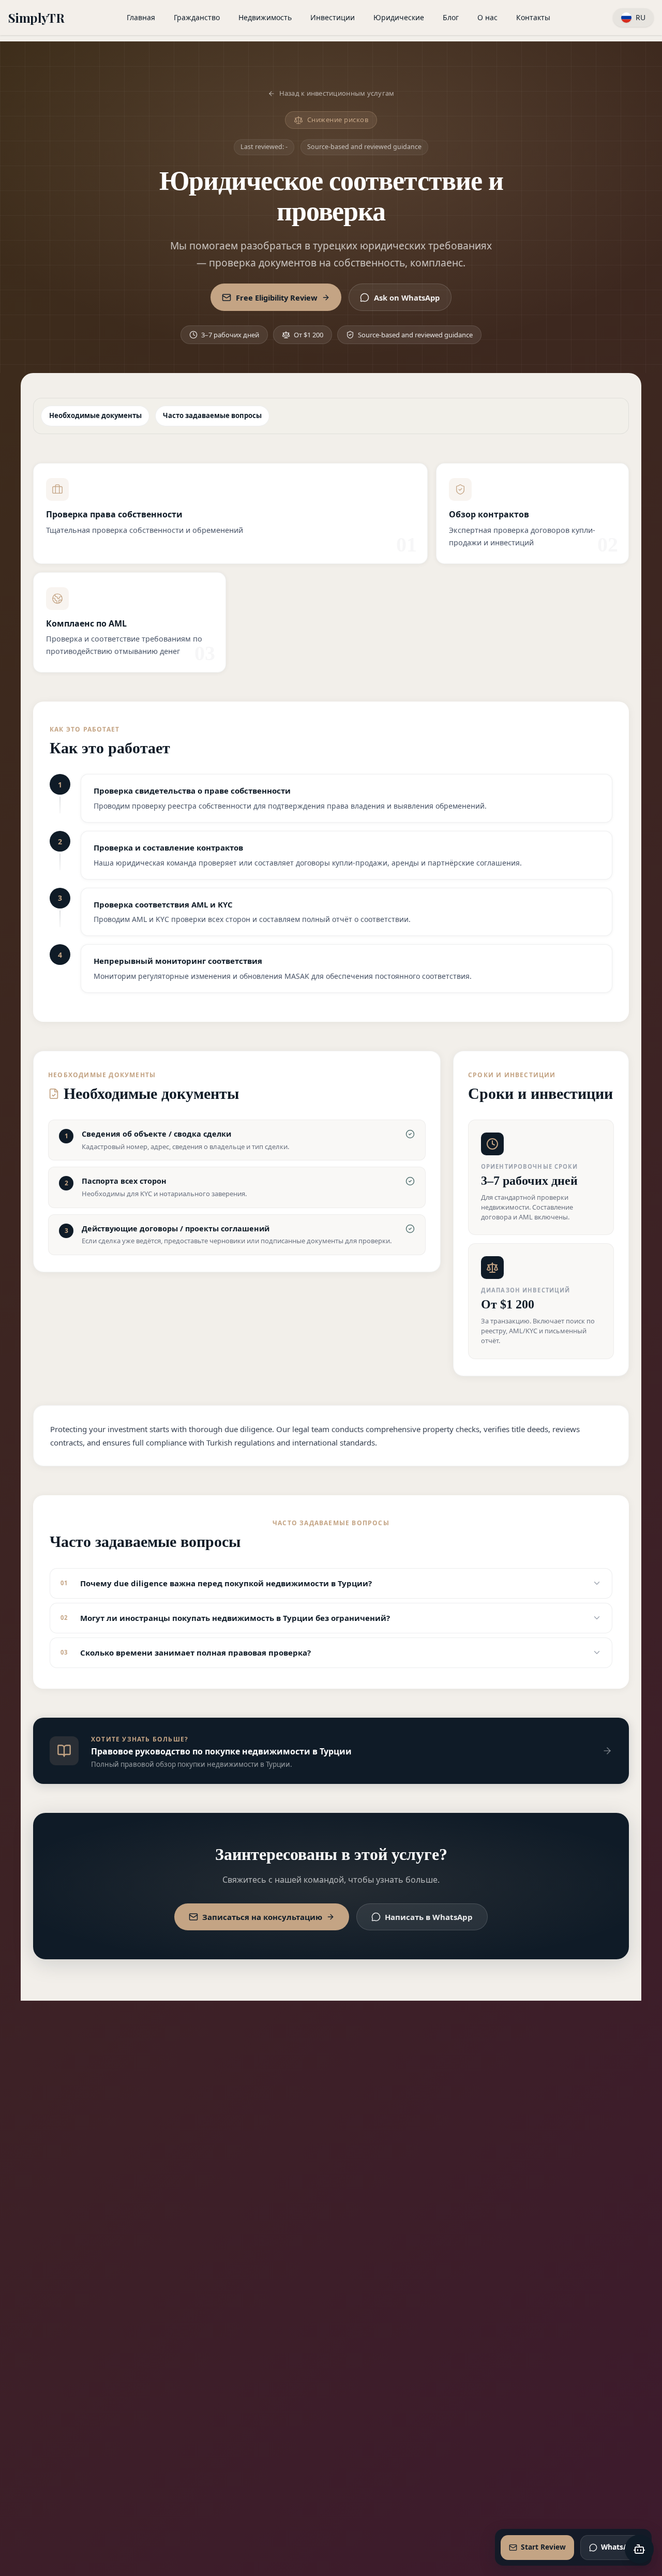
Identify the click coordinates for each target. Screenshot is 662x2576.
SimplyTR (36, 18)
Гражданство (197, 17)
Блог (451, 17)
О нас (487, 17)
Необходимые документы (95, 415)
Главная (141, 17)
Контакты (533, 17)
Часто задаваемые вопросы (212, 415)
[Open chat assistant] (639, 2549)
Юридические (399, 17)
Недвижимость (265, 17)
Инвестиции (333, 17)
